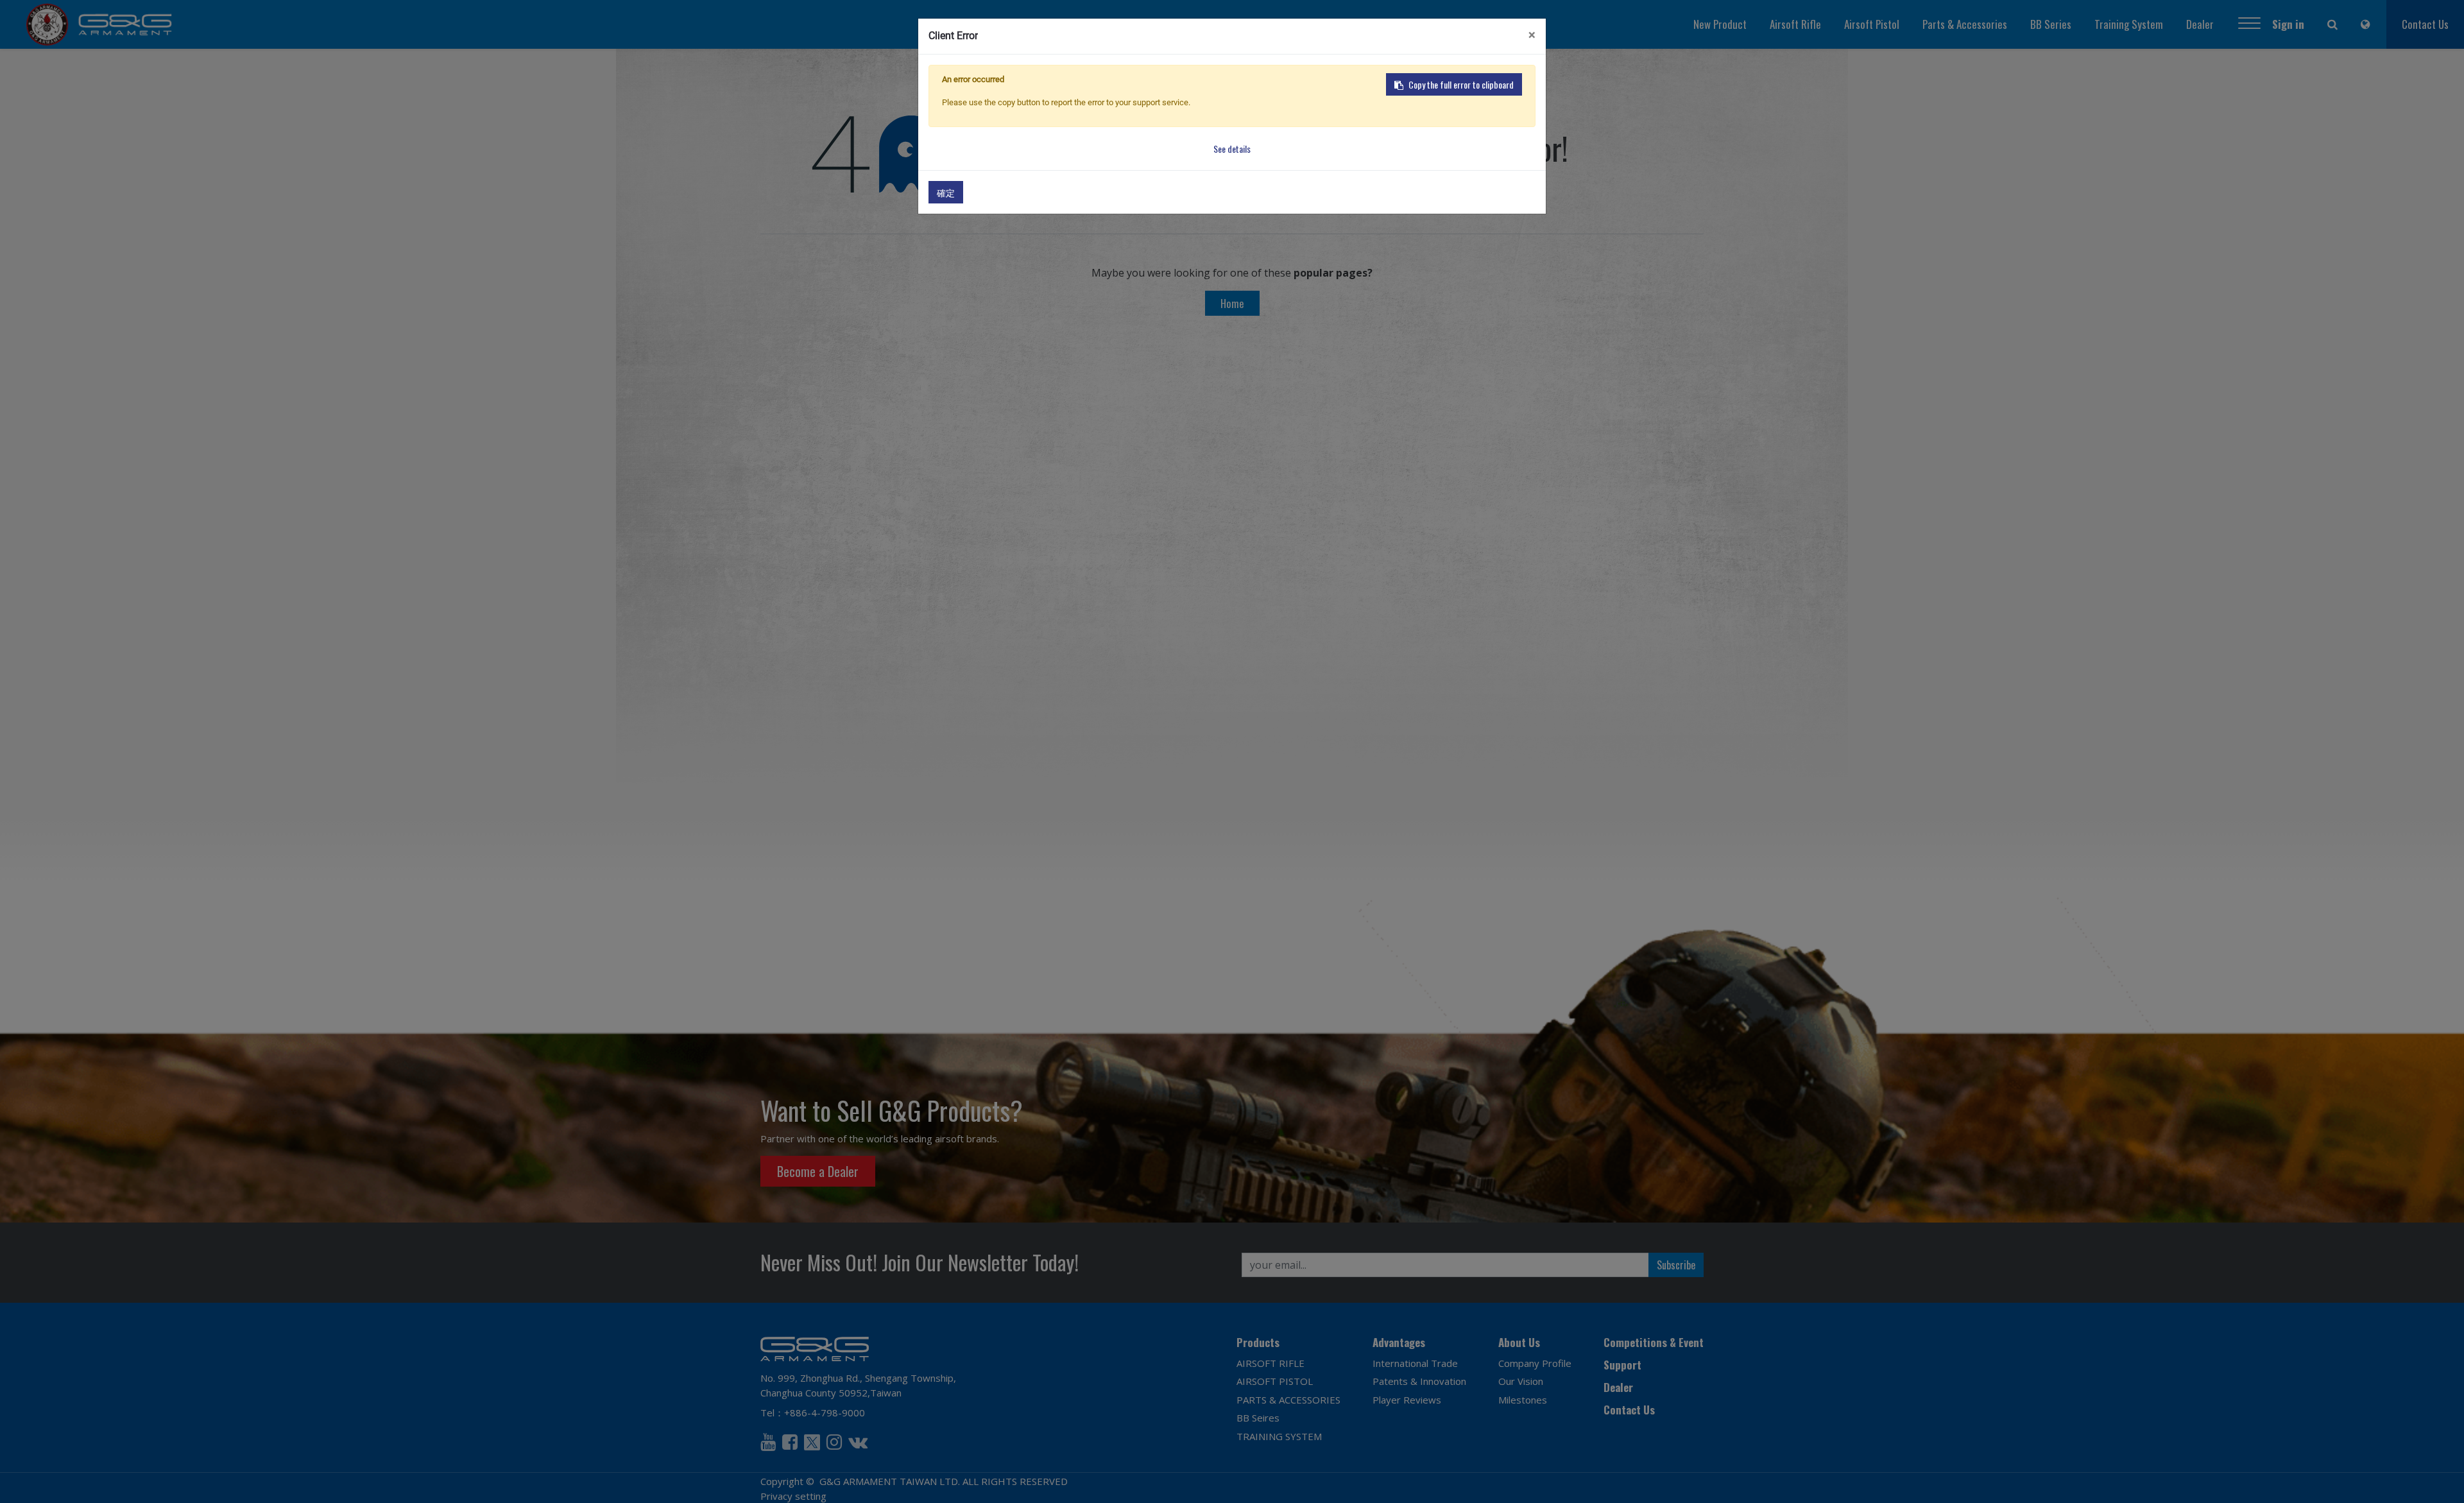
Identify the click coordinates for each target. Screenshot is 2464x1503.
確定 (946, 192)
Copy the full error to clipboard (1461, 84)
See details (1232, 149)
